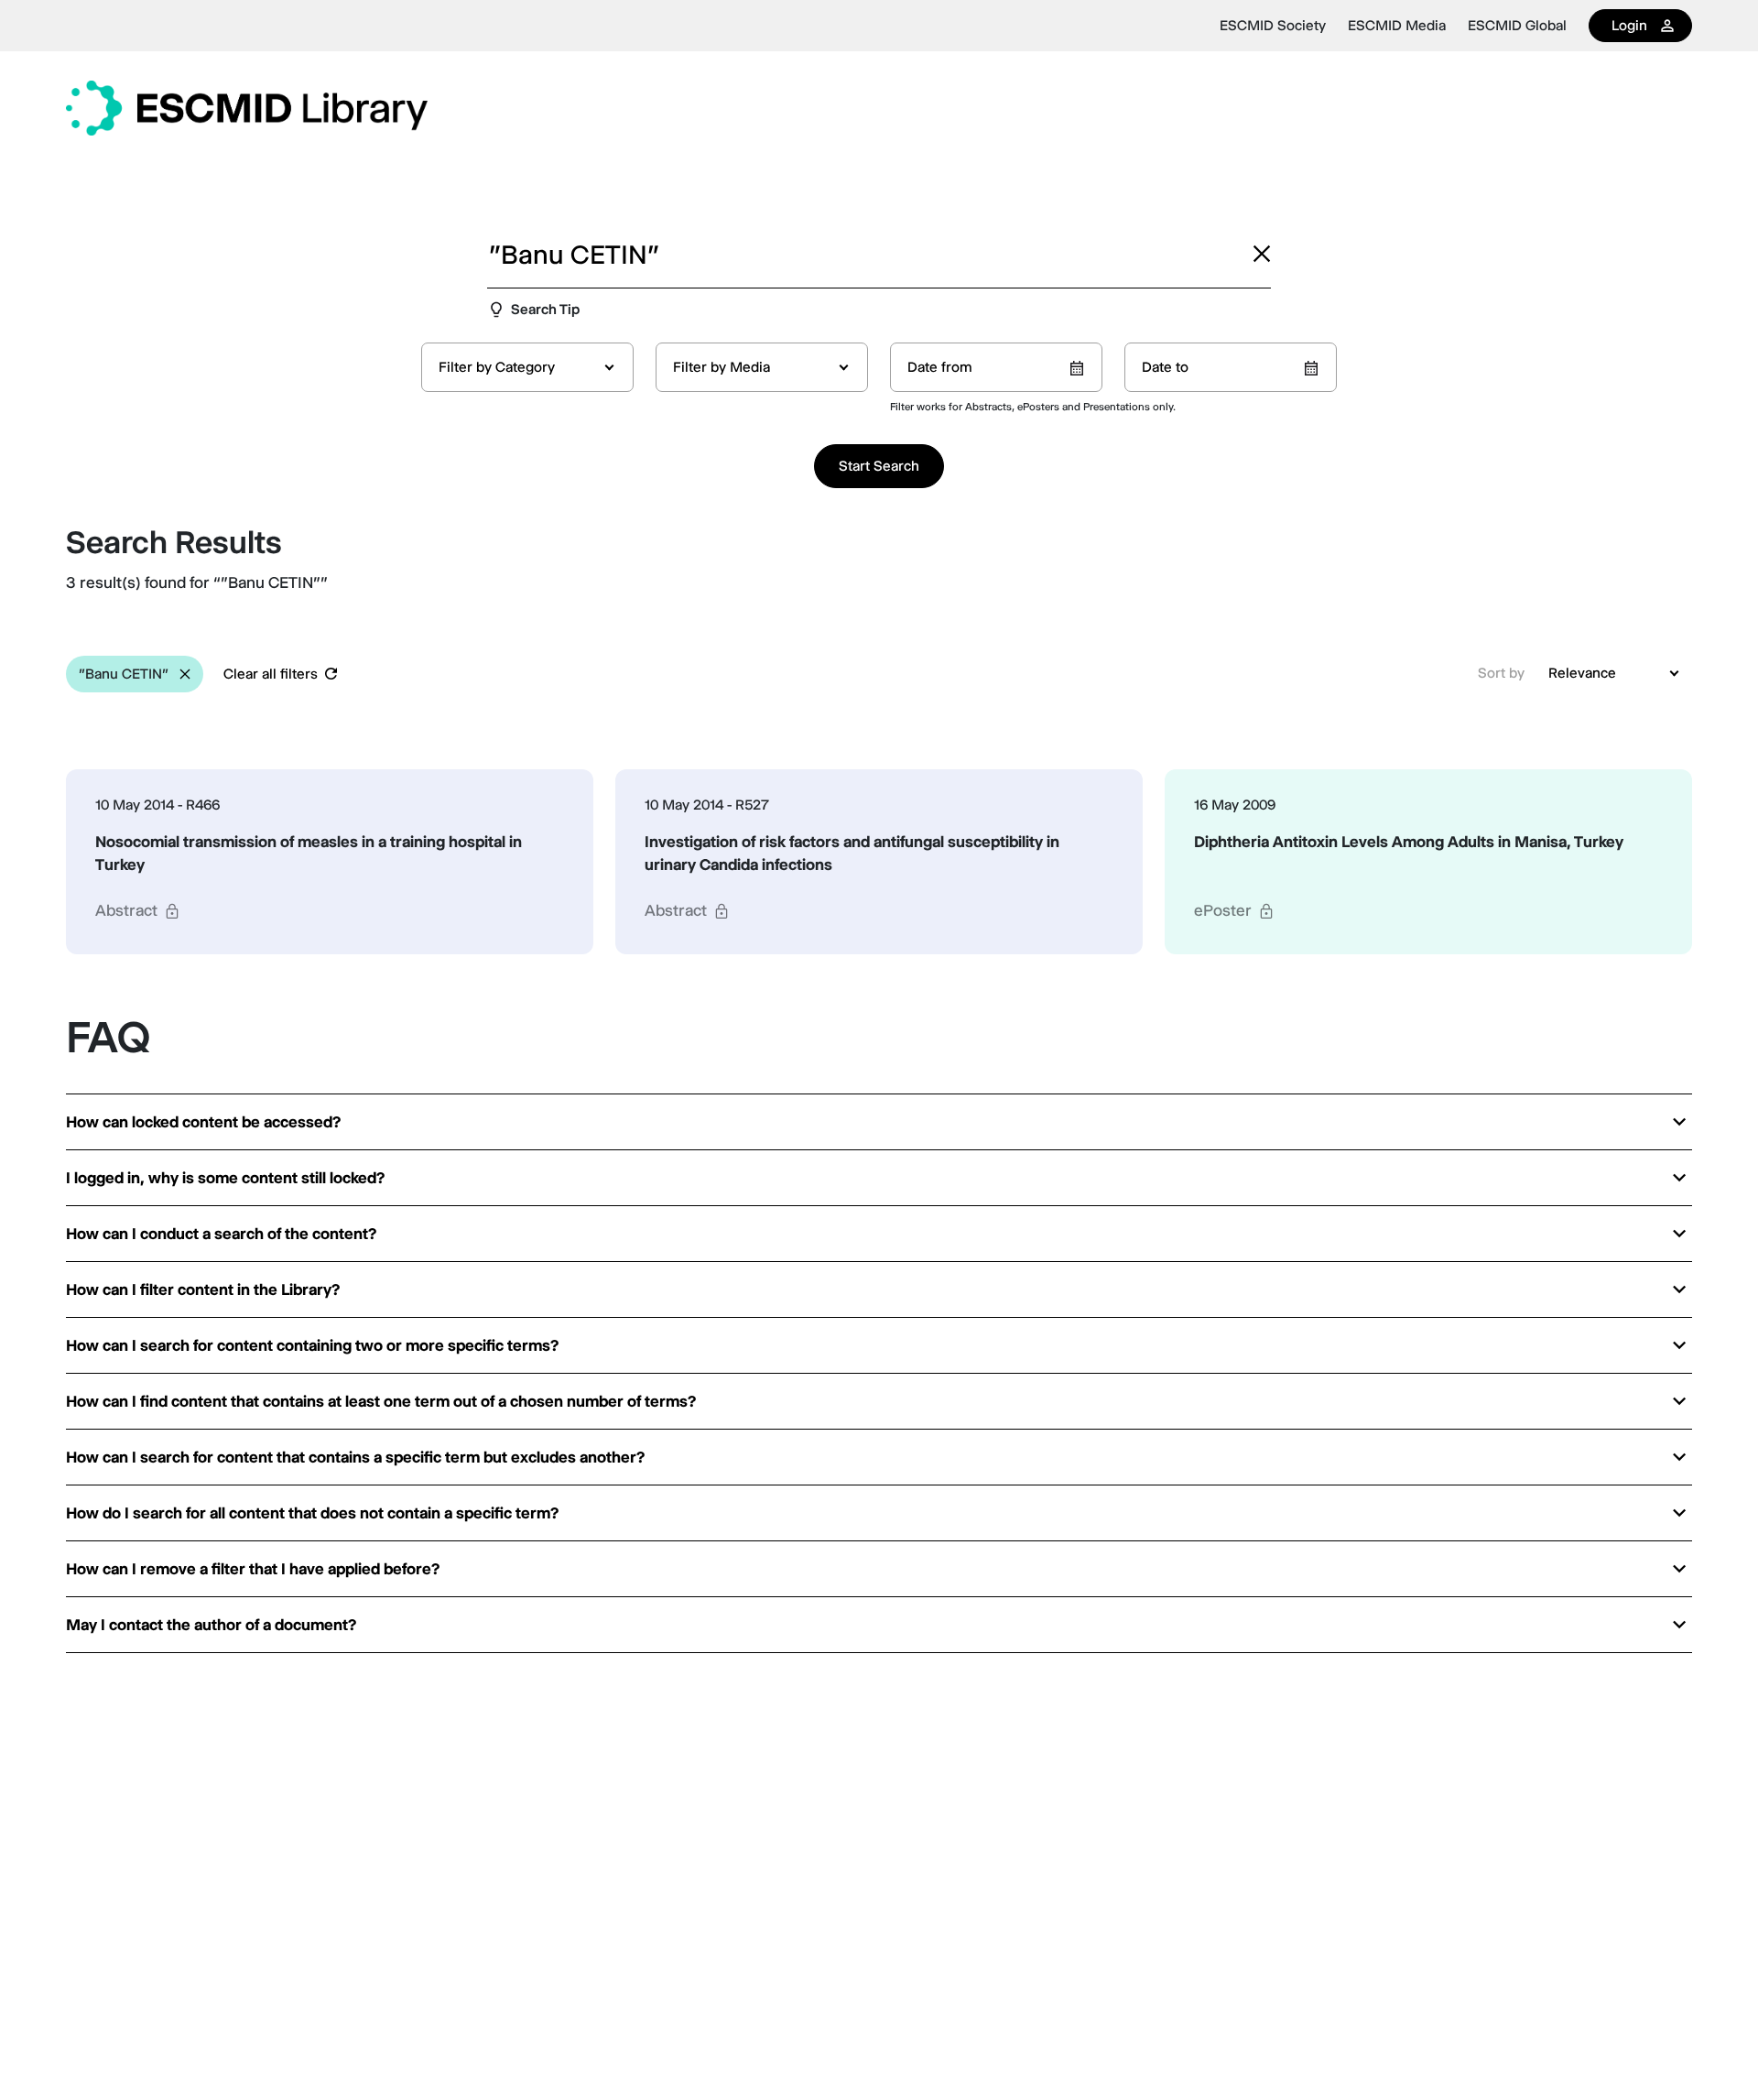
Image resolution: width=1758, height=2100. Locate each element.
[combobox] (527, 367)
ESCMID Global (1517, 26)
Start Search (879, 466)
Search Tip (545, 309)
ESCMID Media (1397, 26)
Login (1629, 25)
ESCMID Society (1273, 26)
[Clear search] (1262, 254)
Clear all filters (271, 674)
